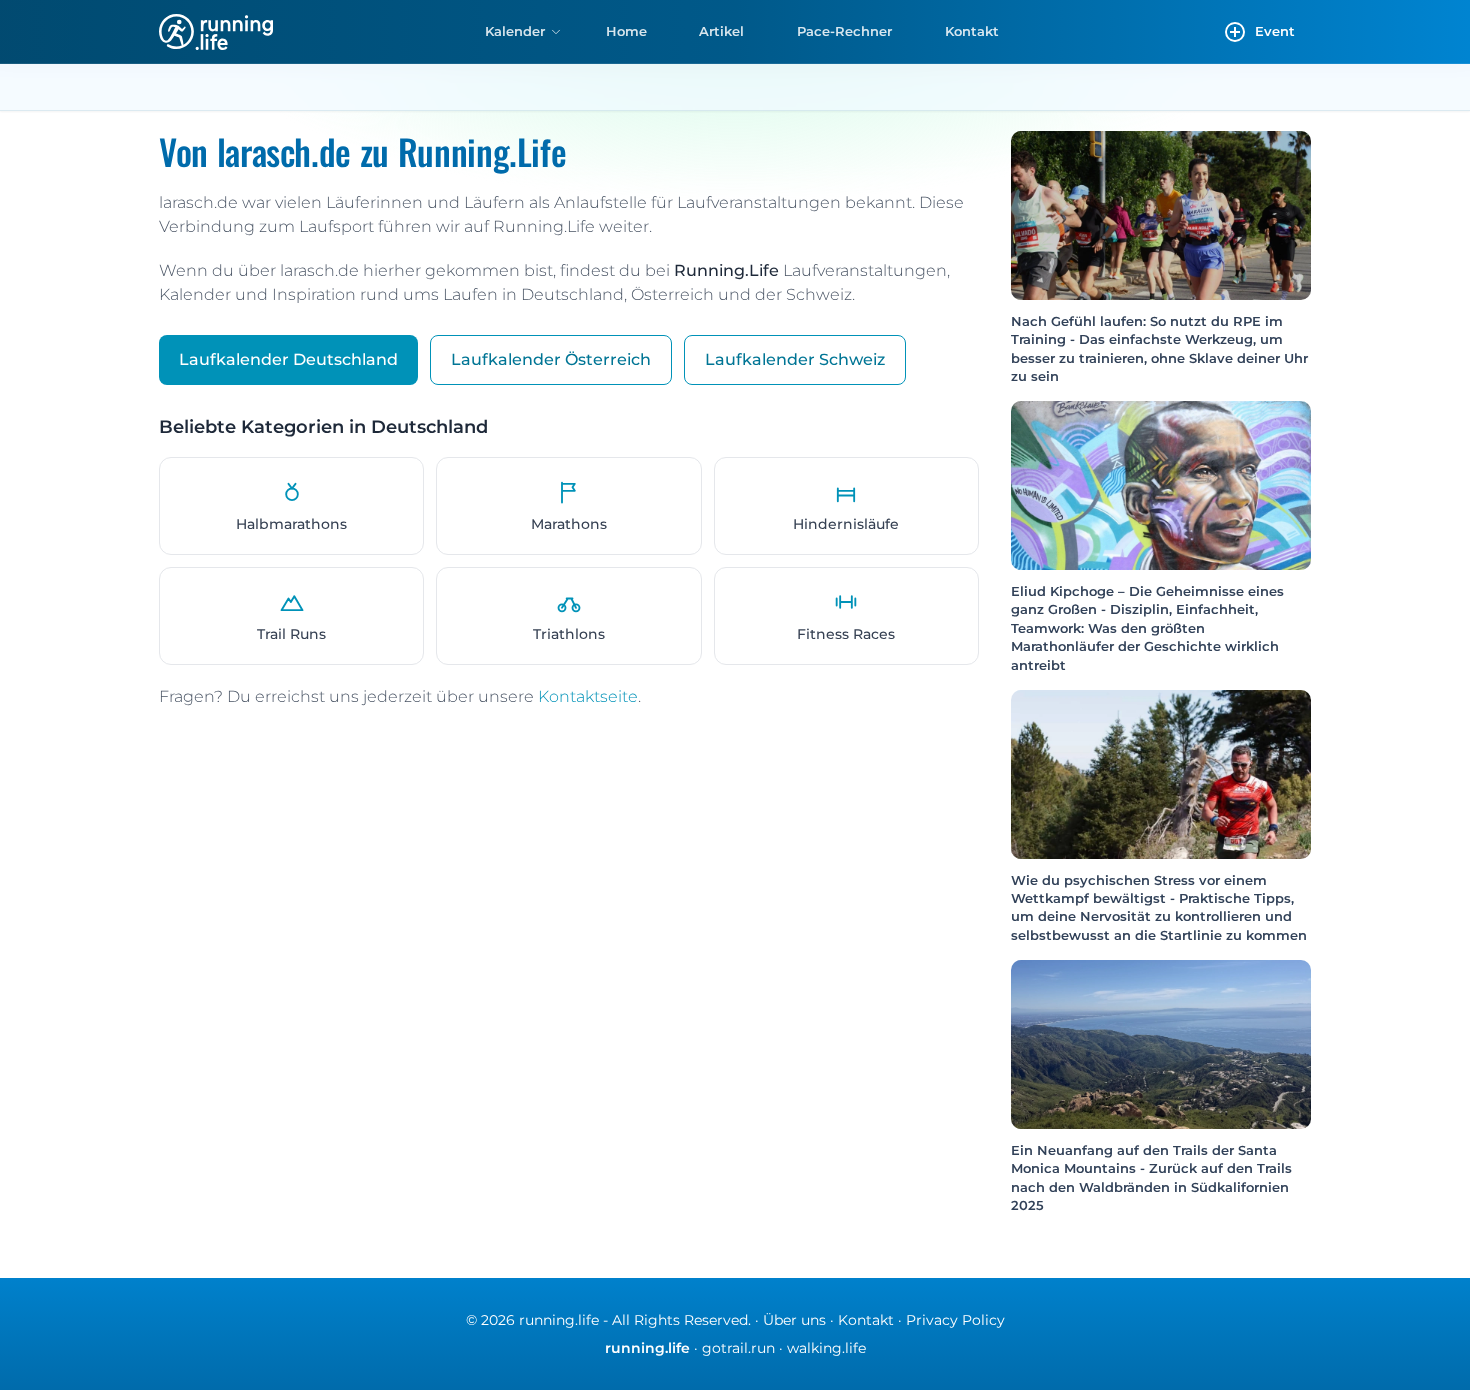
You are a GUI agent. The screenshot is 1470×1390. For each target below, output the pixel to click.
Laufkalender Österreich (551, 359)
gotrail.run (738, 1348)
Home (626, 31)
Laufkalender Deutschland (288, 359)
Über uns (794, 1320)
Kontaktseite (588, 696)
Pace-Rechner (844, 31)
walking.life (826, 1348)
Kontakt (972, 31)
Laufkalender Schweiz (795, 359)
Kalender (515, 31)
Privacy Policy (955, 1320)
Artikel (721, 31)
